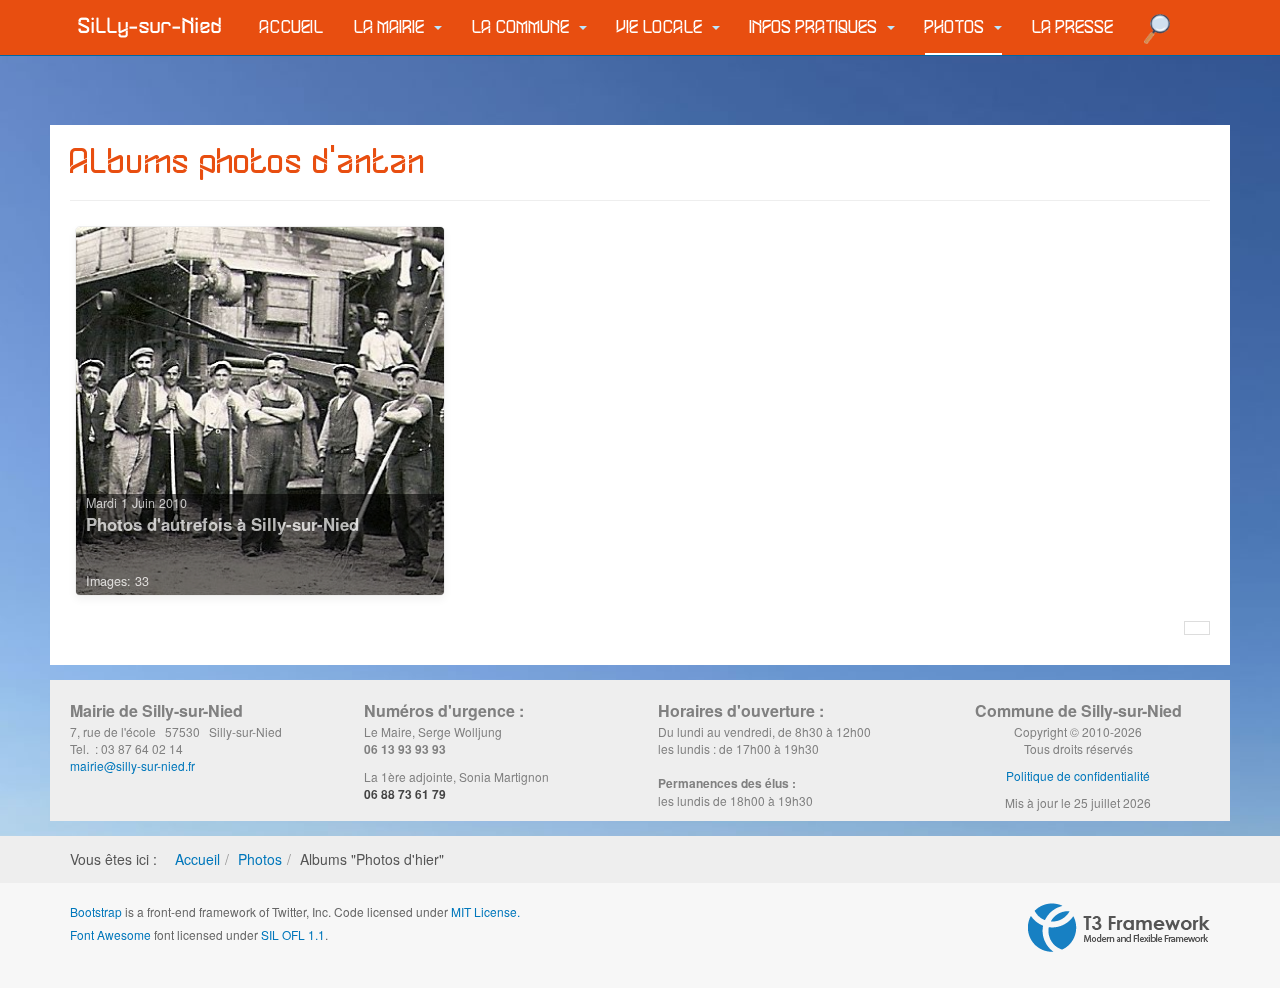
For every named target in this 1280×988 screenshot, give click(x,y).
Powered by (1119, 928)
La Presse (1073, 27)
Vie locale (662, 27)
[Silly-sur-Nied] (150, 27)
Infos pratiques (816, 27)
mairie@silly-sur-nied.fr (132, 765)
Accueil (292, 27)
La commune (523, 27)
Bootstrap (96, 911)
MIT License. (485, 911)
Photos (957, 27)
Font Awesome (110, 934)
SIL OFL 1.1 (293, 934)
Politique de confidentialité (1078, 775)
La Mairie (391, 27)
